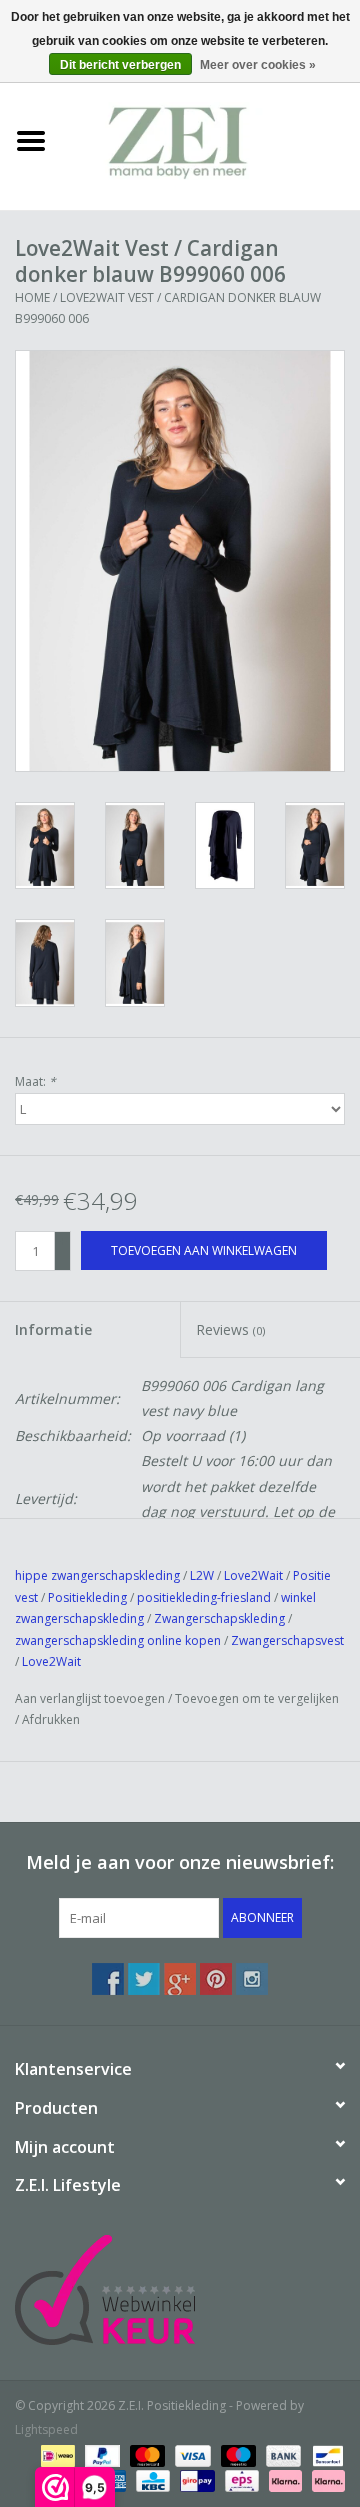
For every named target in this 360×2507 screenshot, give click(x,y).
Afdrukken (51, 1719)
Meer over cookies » (258, 65)
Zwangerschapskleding (219, 1618)
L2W (202, 1575)
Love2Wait (253, 1575)
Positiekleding (89, 1597)
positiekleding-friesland (204, 1597)
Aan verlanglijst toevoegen (90, 1698)
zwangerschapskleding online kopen (118, 1640)
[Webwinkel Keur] (180, 2290)
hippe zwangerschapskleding (97, 1575)
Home (32, 297)
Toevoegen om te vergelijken (257, 1698)
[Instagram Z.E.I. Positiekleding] (252, 1979)
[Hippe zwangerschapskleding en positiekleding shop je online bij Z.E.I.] (211, 139)
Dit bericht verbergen (120, 65)
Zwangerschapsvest (287, 1640)
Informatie (53, 1329)
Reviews (230, 1329)
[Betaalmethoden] (56, 2454)
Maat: (35, 1081)
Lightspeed (46, 2429)
